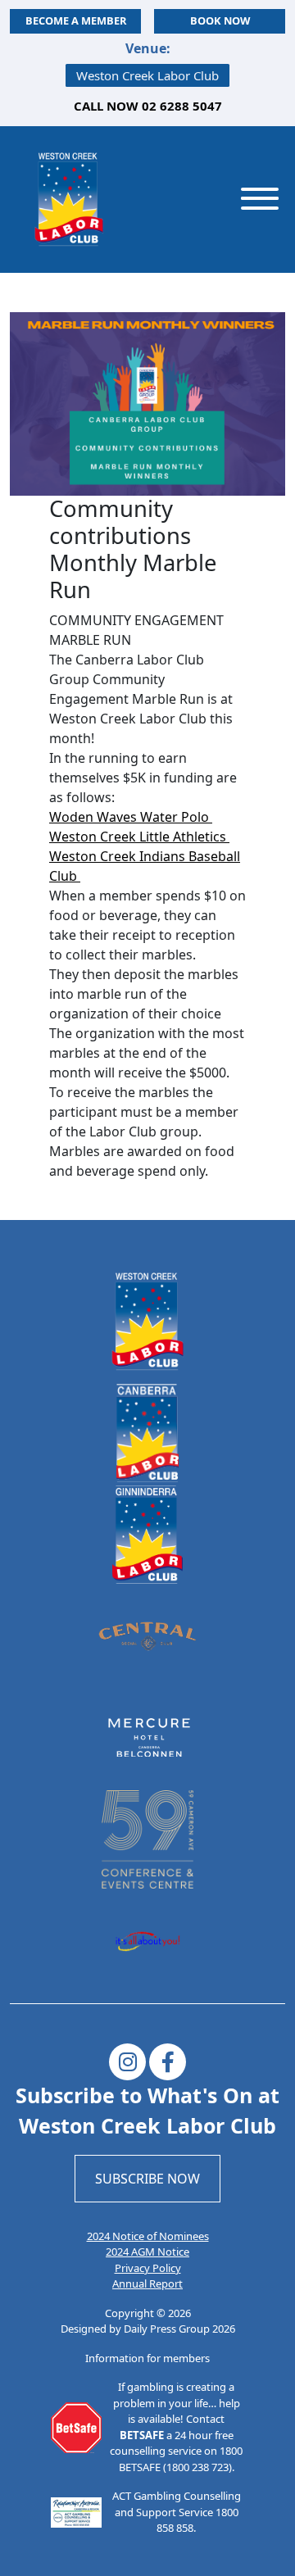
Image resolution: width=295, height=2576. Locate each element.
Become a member (76, 20)
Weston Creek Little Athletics (139, 837)
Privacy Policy (148, 2268)
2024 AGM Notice (147, 2252)
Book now (220, 20)
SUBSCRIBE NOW (147, 2179)
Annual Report (147, 2283)
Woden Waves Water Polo (131, 817)
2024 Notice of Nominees (148, 2236)
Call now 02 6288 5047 (148, 106)
